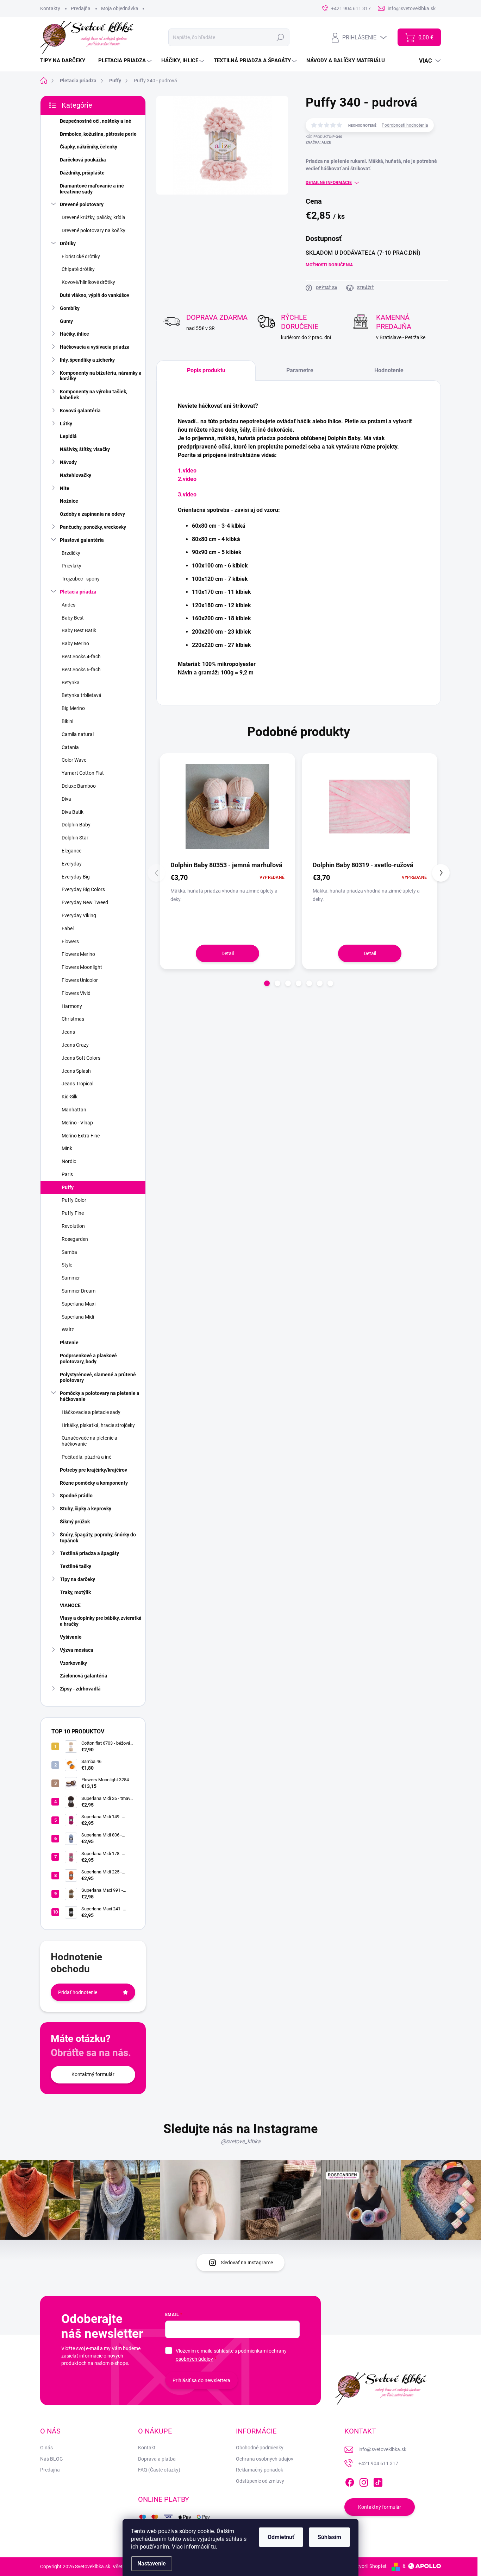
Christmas (73, 1019)
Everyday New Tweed (85, 902)
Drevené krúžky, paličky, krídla (93, 217)
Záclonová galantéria (84, 1676)
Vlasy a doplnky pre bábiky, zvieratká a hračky (101, 1621)
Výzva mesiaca (77, 1650)
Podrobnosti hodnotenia (405, 125)
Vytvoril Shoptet (369, 2566)
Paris (67, 1174)
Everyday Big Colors (83, 889)
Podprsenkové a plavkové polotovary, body (88, 1359)
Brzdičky (71, 553)
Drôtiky (68, 243)
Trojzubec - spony (81, 579)
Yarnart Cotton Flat (83, 773)
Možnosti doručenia (329, 265)
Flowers (70, 941)
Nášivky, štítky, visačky (85, 449)
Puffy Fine (73, 1213)
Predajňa (81, 8)
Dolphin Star (75, 838)
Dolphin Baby (76, 825)
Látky (66, 424)
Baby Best (73, 618)
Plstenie (69, 1343)
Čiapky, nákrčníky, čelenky (89, 147)
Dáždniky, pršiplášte (82, 173)
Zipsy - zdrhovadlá (80, 1689)
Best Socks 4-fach (81, 656)
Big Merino (73, 708)
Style (67, 1265)
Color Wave (74, 760)
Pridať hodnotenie (78, 1992)
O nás (46, 2448)
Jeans (68, 1032)
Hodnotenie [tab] (389, 370)
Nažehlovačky (76, 475)
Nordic (69, 1161)
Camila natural (78, 734)
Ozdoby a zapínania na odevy (92, 514)
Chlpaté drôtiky (78, 269)
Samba (69, 1252)
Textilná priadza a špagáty (89, 1553)
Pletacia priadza (78, 592)
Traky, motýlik (75, 1592)
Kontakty (50, 8)
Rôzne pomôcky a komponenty (94, 1483)
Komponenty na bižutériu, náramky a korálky (101, 376)
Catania (70, 747)
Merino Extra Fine (81, 1136)
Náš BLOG (52, 2459)
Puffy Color (74, 1200)
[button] (267, 983)
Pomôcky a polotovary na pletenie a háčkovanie (100, 1396)
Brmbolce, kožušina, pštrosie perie (98, 134)
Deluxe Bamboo (79, 786)
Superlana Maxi (79, 1304)
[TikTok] (378, 2481)
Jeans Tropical (77, 1084)
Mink (67, 1148)
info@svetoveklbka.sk (382, 2449)
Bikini (67, 721)
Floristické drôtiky (81, 256)
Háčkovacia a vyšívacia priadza (95, 347)
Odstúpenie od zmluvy (260, 2481)
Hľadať (280, 37)
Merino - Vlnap (77, 1123)
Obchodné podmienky (260, 2448)
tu (213, 2547)
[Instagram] (364, 2481)
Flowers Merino (78, 954)
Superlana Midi (78, 1317)
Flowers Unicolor (80, 980)
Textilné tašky (76, 1566)
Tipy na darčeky (77, 1579)
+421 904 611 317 (378, 2463)
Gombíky (70, 308)
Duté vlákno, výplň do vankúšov (95, 295)
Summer (71, 1278)
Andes (68, 605)
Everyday (72, 864)
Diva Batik (73, 812)
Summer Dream (79, 1291)
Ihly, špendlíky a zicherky (87, 360)
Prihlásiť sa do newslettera (201, 2380)
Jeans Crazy (75, 1045)
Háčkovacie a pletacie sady (91, 1412)
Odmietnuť (281, 2537)
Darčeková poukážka (83, 160)
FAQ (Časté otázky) (159, 2470)
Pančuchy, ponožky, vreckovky (93, 527)
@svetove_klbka (241, 2141)
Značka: (318, 142)
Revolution (73, 1226)
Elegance (71, 851)
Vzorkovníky (73, 1663)
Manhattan (74, 1110)
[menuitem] (65, 61)
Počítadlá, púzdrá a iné (86, 1457)
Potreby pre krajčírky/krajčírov (93, 1470)
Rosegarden (75, 1239)
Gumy (66, 321)
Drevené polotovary (82, 204)
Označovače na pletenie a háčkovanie (89, 1441)
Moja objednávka (120, 8)
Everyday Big (76, 877)
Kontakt (147, 2448)
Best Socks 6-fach (81, 670)
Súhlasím (329, 2537)
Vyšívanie (71, 1637)
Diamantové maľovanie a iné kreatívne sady (92, 189)
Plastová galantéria (82, 540)
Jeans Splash (76, 1071)
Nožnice (69, 501)
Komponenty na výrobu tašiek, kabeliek (93, 395)
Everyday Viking (79, 915)
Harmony (72, 1006)
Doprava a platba (157, 2459)
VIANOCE (70, 1605)
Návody (68, 462)
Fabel (68, 928)
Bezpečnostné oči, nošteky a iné (96, 121)
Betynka (71, 683)
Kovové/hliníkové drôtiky (88, 282)
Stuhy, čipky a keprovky (86, 1509)
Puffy (68, 1187)
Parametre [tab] (300, 370)
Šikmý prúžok (75, 1522)
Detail (228, 953)
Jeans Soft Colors (81, 1058)
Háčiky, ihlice (74, 334)
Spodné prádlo (76, 1496)
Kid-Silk (70, 1097)
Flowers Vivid (76, 993)
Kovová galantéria (80, 411)
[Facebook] (350, 2481)
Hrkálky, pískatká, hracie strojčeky (98, 1425)
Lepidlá (68, 436)
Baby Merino (75, 643)
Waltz (68, 1330)
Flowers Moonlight (82, 967)
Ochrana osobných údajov (265, 2459)
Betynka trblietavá (82, 695)
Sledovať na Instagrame (247, 2263)
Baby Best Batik (79, 630)
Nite (65, 488)
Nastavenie (152, 2564)
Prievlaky (71, 566)
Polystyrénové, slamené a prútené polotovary (98, 1378)
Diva (66, 799)
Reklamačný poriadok (260, 2470)
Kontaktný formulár (93, 2074)
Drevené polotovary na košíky (93, 230)
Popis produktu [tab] (206, 370)
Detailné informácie (329, 183)
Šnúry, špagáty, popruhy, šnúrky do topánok (98, 1538)
